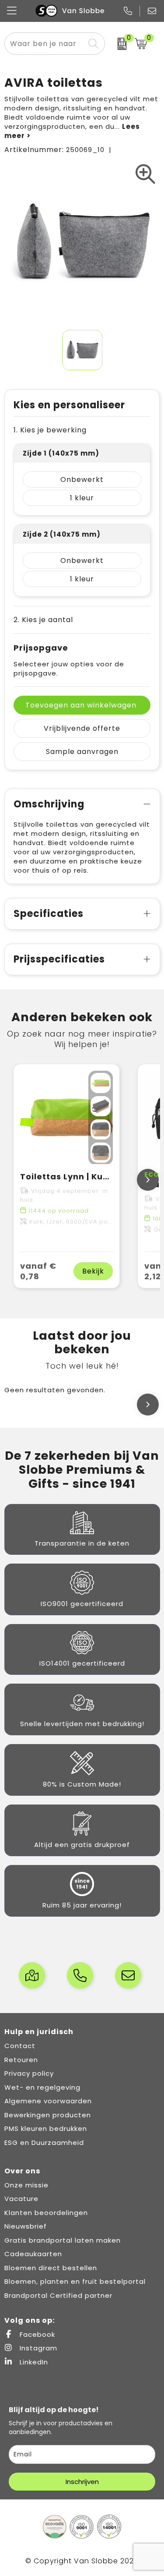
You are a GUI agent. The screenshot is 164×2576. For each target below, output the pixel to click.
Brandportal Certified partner (58, 2295)
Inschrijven (82, 2482)
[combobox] (45, 44)
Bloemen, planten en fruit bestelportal (75, 2281)
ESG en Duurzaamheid (44, 2143)
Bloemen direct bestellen (51, 2268)
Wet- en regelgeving (42, 2087)
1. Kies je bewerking (50, 430)
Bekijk (93, 1271)
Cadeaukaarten (33, 2254)
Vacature (21, 2199)
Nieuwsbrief (26, 2226)
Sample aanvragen (82, 752)
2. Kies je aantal (43, 620)
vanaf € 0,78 (38, 1271)
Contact (20, 2046)
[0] (118, 44)
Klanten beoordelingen (46, 2213)
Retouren (21, 2060)
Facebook (36, 2334)
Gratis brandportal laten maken (63, 2240)
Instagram (37, 2348)
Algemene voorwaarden (48, 2101)
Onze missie (26, 2185)
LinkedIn (33, 2362)
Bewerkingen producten (48, 2115)
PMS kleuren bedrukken (46, 2128)
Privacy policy (29, 2073)
